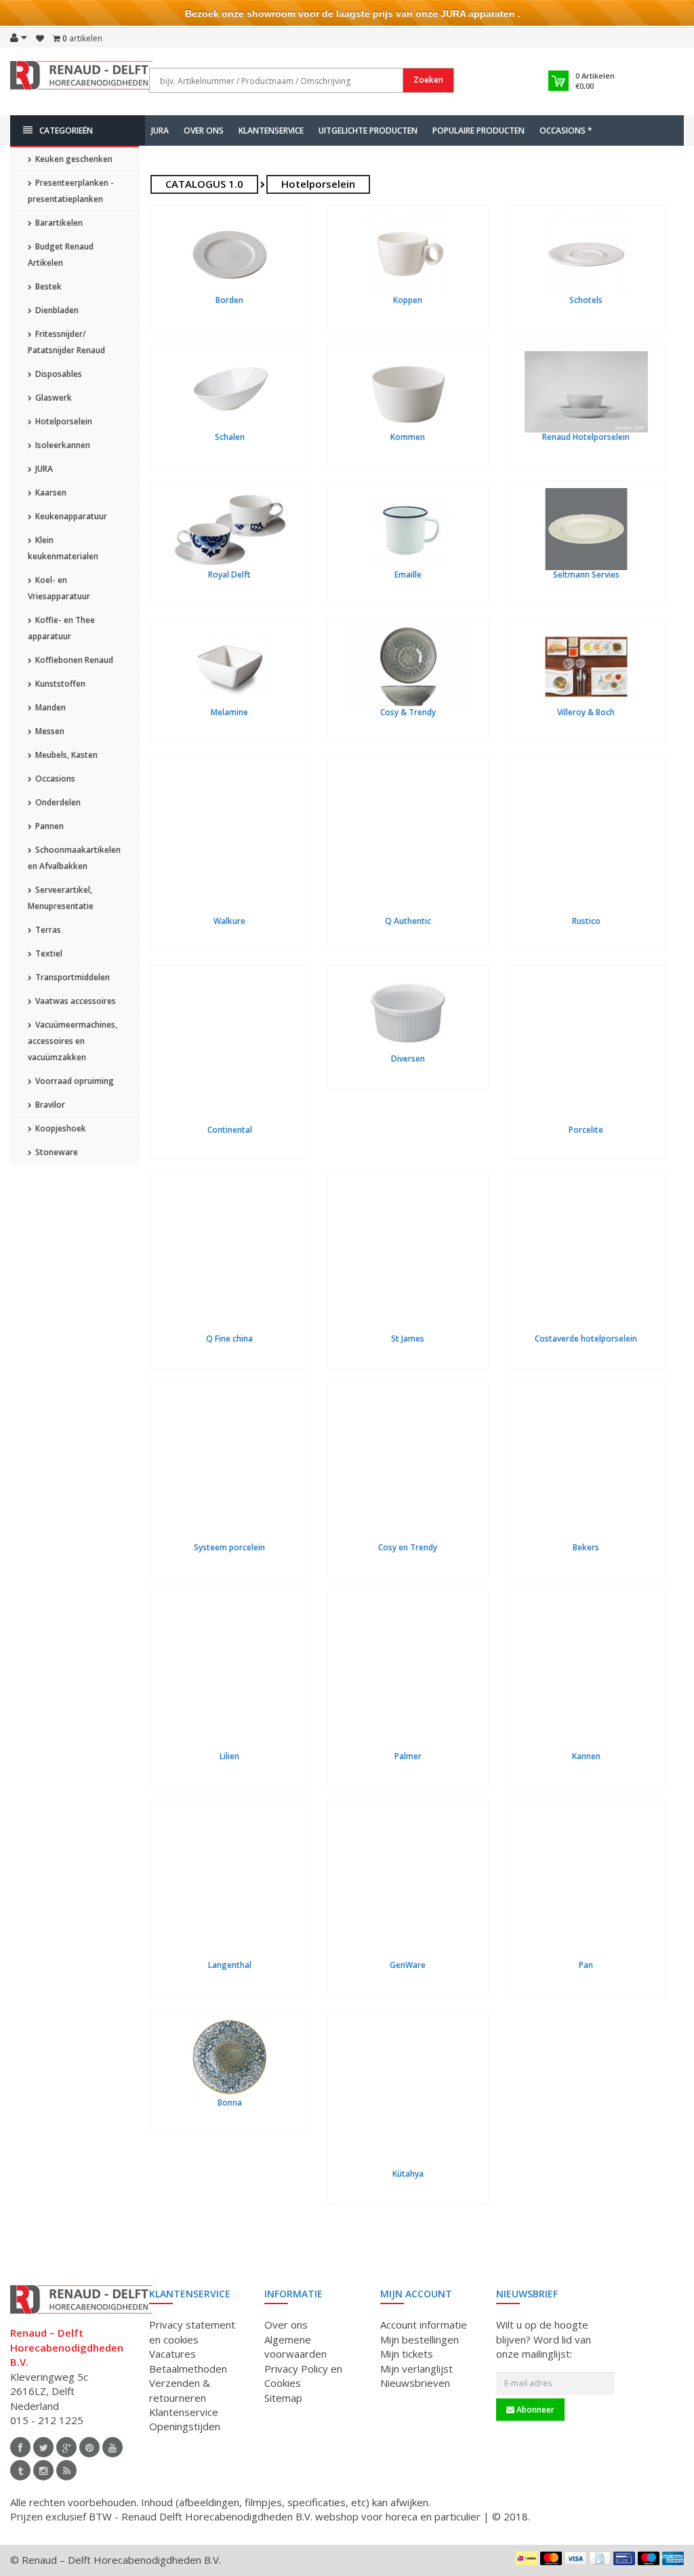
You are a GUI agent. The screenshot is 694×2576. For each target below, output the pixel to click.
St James (408, 1339)
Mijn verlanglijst (416, 2369)
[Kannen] (586, 1675)
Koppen (408, 300)
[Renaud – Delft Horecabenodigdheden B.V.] (81, 80)
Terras (47, 930)
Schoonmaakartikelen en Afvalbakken (74, 858)
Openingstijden (185, 2426)
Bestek (47, 286)
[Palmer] (408, 1675)
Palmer (408, 1756)
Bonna (230, 2102)
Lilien (229, 1756)
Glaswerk (53, 398)
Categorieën (66, 130)
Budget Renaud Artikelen (61, 255)
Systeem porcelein (229, 1547)
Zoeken (428, 80)
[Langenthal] (230, 1884)
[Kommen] (408, 392)
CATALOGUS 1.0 (204, 184)
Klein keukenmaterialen (63, 548)
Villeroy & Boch (586, 712)
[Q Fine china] (230, 1257)
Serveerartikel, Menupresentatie (61, 898)
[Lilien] (230, 1675)
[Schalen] (230, 392)
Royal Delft (229, 575)
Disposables (58, 374)
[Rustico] (586, 840)
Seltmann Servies (586, 575)
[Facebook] (20, 2447)
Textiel (48, 953)
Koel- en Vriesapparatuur (59, 588)
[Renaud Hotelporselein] (586, 392)
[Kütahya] (408, 2093)
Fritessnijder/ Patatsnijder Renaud (66, 342)
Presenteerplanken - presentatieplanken (71, 191)
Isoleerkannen (62, 445)
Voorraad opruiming (74, 1081)
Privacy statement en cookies (192, 2332)
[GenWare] (408, 1884)
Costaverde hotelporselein (586, 1339)
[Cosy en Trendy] (408, 1466)
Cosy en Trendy (408, 1547)
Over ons (204, 130)
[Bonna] (230, 2057)
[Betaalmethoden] (527, 2558)
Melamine (229, 712)
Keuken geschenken (73, 159)
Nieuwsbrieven (415, 2383)
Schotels (586, 300)
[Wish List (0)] (40, 39)
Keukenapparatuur (70, 516)
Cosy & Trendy (408, 712)
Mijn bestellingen (420, 2339)
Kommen (408, 437)
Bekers (586, 1547)
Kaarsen (50, 492)
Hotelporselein (63, 421)
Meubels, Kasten (65, 755)
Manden (49, 707)
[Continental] (230, 1049)
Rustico (586, 921)
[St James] (408, 1257)
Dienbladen (56, 310)
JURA (160, 130)
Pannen (48, 826)
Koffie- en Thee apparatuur (61, 628)
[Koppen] (408, 255)
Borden (229, 300)
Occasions (54, 779)
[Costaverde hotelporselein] (586, 1257)
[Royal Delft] (230, 529)
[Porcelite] (586, 1049)
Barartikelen (58, 223)
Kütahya (408, 2174)
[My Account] (19, 37)
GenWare (408, 1965)
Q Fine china (229, 1339)
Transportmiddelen (72, 977)
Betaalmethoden (188, 2369)
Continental (230, 1130)
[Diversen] (408, 1013)
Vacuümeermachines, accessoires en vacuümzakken (73, 1041)
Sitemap (283, 2398)
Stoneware (56, 1152)
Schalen (230, 437)
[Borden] (230, 255)
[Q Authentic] (408, 840)
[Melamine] (230, 667)
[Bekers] (586, 1466)
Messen (49, 731)
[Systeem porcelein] (230, 1466)
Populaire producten (478, 130)
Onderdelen (57, 802)
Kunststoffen (59, 684)
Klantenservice (271, 130)
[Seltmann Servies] (586, 529)
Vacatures (172, 2354)
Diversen (408, 1059)
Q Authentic (408, 921)
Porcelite (586, 1130)
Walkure (229, 921)
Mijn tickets (407, 2354)
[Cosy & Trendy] (408, 667)
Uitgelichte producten (368, 130)
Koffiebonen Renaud (73, 660)
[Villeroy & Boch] (586, 667)
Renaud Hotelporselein (586, 437)
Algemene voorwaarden (295, 2347)
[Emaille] (408, 529)
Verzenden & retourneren (180, 2390)
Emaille (408, 575)
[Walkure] (230, 840)
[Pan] (586, 1884)
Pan (586, 1965)
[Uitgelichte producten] (66, 2470)
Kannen (586, 1756)
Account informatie (424, 2325)
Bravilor (49, 1105)
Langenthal (230, 1965)
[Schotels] (586, 255)
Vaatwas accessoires (75, 1001)
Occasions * (566, 130)
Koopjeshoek (60, 1128)
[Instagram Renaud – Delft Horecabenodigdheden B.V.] (43, 2470)
